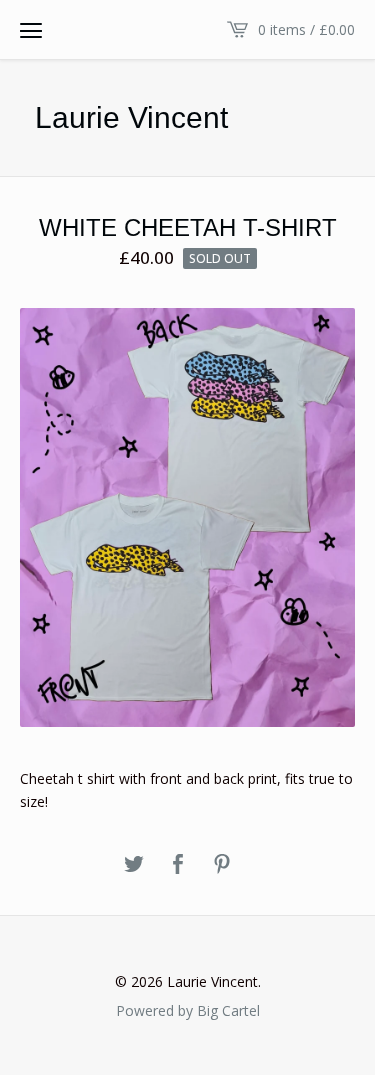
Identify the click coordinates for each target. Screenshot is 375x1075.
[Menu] (31, 30)
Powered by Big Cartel (188, 1010)
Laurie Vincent (131, 117)
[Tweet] (134, 865)
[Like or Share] (178, 865)
